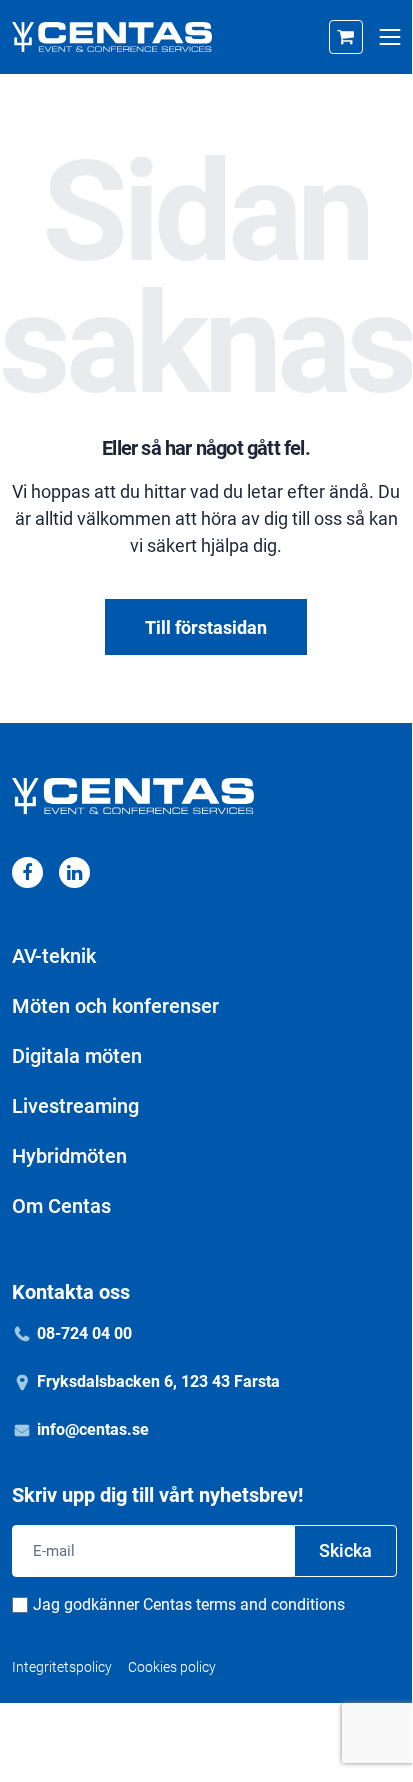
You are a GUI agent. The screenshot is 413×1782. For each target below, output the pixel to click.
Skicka (345, 1550)
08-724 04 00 (84, 1333)
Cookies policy (172, 1667)
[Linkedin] (74, 872)
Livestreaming (75, 1106)
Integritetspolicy (62, 1667)
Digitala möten (77, 1056)
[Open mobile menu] (389, 37)
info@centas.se (93, 1429)
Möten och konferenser (115, 1006)
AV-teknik (54, 956)
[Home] (112, 37)
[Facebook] (27, 872)
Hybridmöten (69, 1156)
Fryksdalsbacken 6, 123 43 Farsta (158, 1381)
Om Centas (61, 1206)
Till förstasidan (206, 627)
